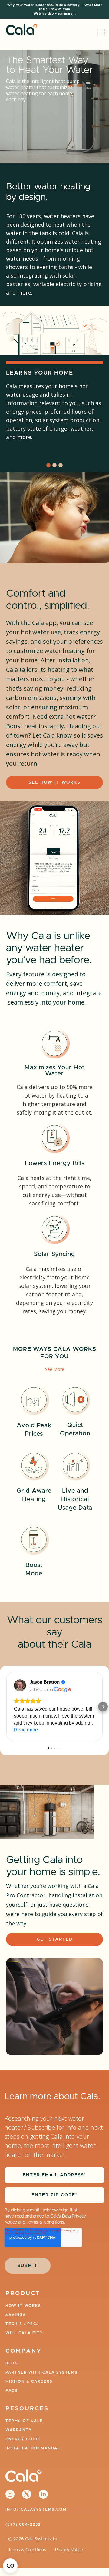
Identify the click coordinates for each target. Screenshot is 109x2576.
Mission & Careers (29, 2381)
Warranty (19, 2430)
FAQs (12, 2391)
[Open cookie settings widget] (10, 2566)
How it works (23, 2306)
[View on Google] (20, 1685)
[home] (20, 33)
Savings (16, 2315)
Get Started (55, 1939)
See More (55, 1369)
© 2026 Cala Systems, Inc (33, 2539)
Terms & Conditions (45, 2222)
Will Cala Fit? (24, 2333)
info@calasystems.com (36, 2509)
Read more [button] (26, 1730)
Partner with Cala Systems (42, 2372)
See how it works (54, 782)
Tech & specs (22, 2324)
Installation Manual (33, 2448)
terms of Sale (24, 2421)
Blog (12, 2363)
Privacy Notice (69, 2550)
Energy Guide (23, 2439)
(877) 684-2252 (23, 2524)
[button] (101, 33)
